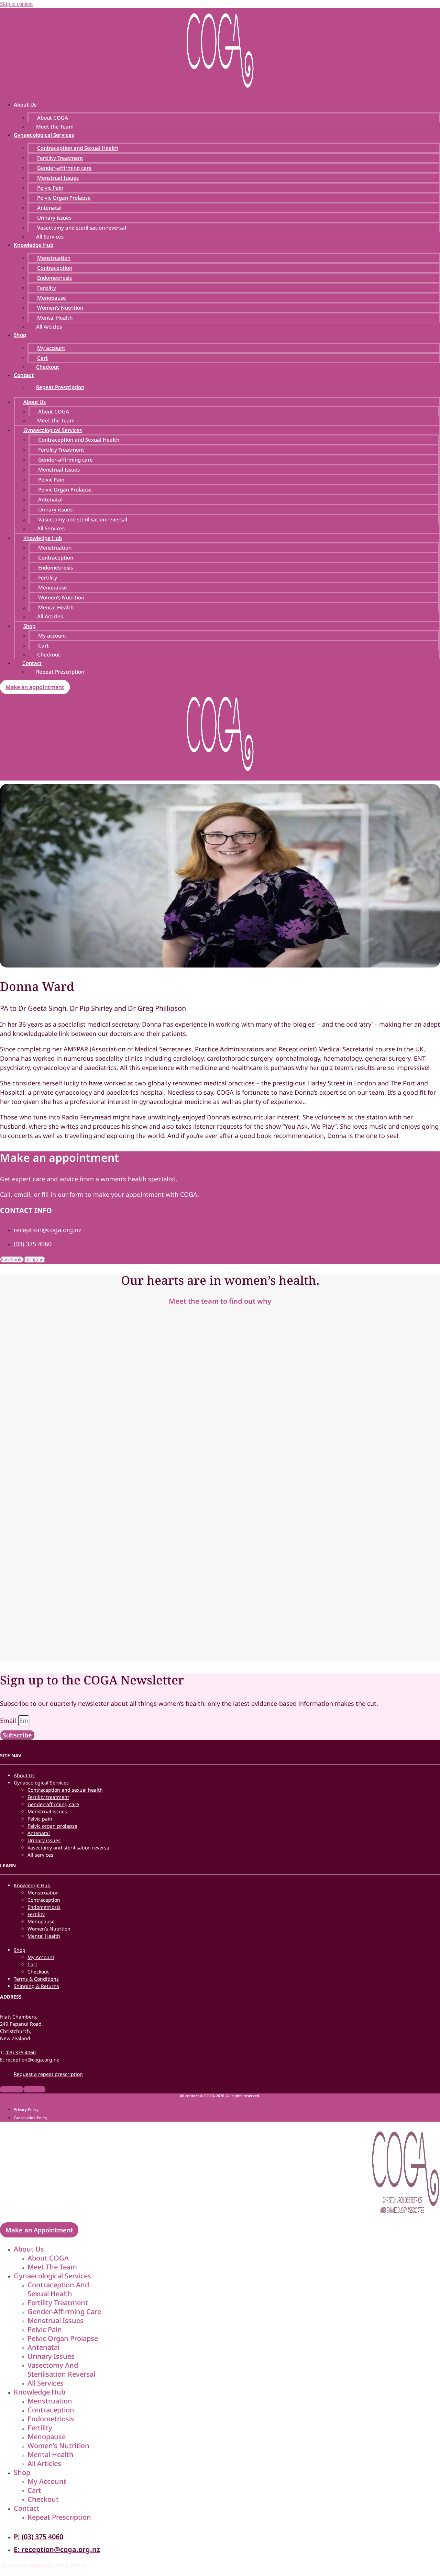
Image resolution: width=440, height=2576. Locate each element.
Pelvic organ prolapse (52, 1826)
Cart (42, 358)
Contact (24, 375)
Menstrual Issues (58, 178)
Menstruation (54, 258)
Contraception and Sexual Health (78, 148)
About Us (25, 104)
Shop (20, 335)
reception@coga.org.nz (32, 2060)
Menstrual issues (47, 1811)
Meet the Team (55, 126)
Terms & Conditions (36, 1979)
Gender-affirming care (64, 168)
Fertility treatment (48, 1797)
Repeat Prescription (60, 387)
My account (51, 348)
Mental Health (55, 318)
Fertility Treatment (60, 158)
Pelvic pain (40, 1819)
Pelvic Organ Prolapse (64, 198)
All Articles (49, 327)
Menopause (52, 298)
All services (40, 1855)
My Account (41, 1957)
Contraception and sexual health (65, 1790)
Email (9, 1721)
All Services (50, 236)
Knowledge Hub (34, 245)
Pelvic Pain (50, 188)
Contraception (55, 268)
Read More (53, 1414)
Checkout (48, 367)
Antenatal (49, 208)
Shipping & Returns (36, 1986)
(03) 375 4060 (21, 2052)
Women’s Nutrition (60, 308)
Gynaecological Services (44, 135)
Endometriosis (54, 278)
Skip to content (16, 4)
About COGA (53, 118)
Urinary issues (54, 218)
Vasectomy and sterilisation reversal (82, 228)
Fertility (47, 288)
